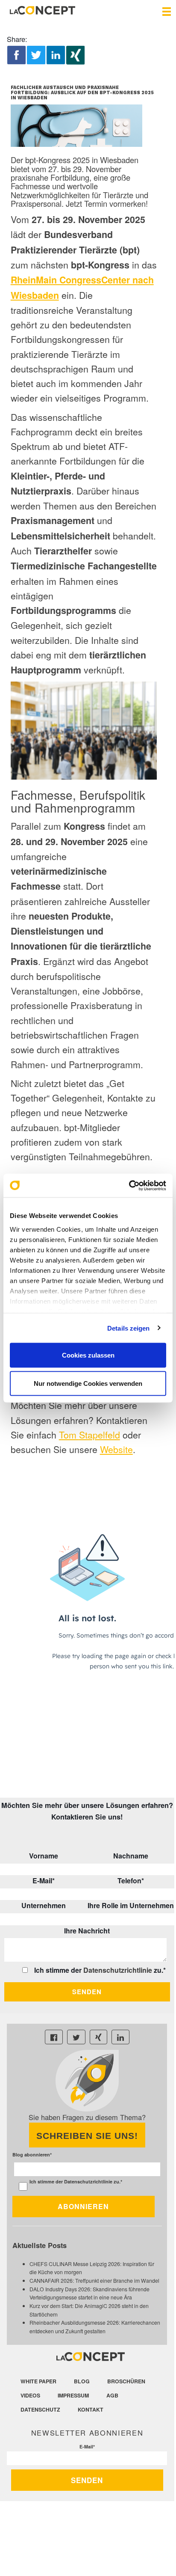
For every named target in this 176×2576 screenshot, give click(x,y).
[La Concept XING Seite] (98, 2037)
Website (116, 1449)
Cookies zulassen (88, 1355)
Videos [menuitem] (30, 2395)
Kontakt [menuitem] (91, 2409)
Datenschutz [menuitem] (40, 2409)
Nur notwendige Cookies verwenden (88, 1383)
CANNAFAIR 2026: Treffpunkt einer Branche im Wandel (94, 2280)
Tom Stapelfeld (89, 1434)
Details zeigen (128, 1328)
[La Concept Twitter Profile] (76, 2037)
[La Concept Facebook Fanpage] (54, 2037)
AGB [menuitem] (112, 2395)
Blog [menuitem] (82, 2381)
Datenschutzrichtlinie (118, 1970)
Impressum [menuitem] (73, 2395)
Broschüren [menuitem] (126, 2381)
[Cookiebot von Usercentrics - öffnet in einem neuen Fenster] (129, 1185)
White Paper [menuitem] (38, 2381)
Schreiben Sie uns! (87, 2136)
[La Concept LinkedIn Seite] (120, 2037)
